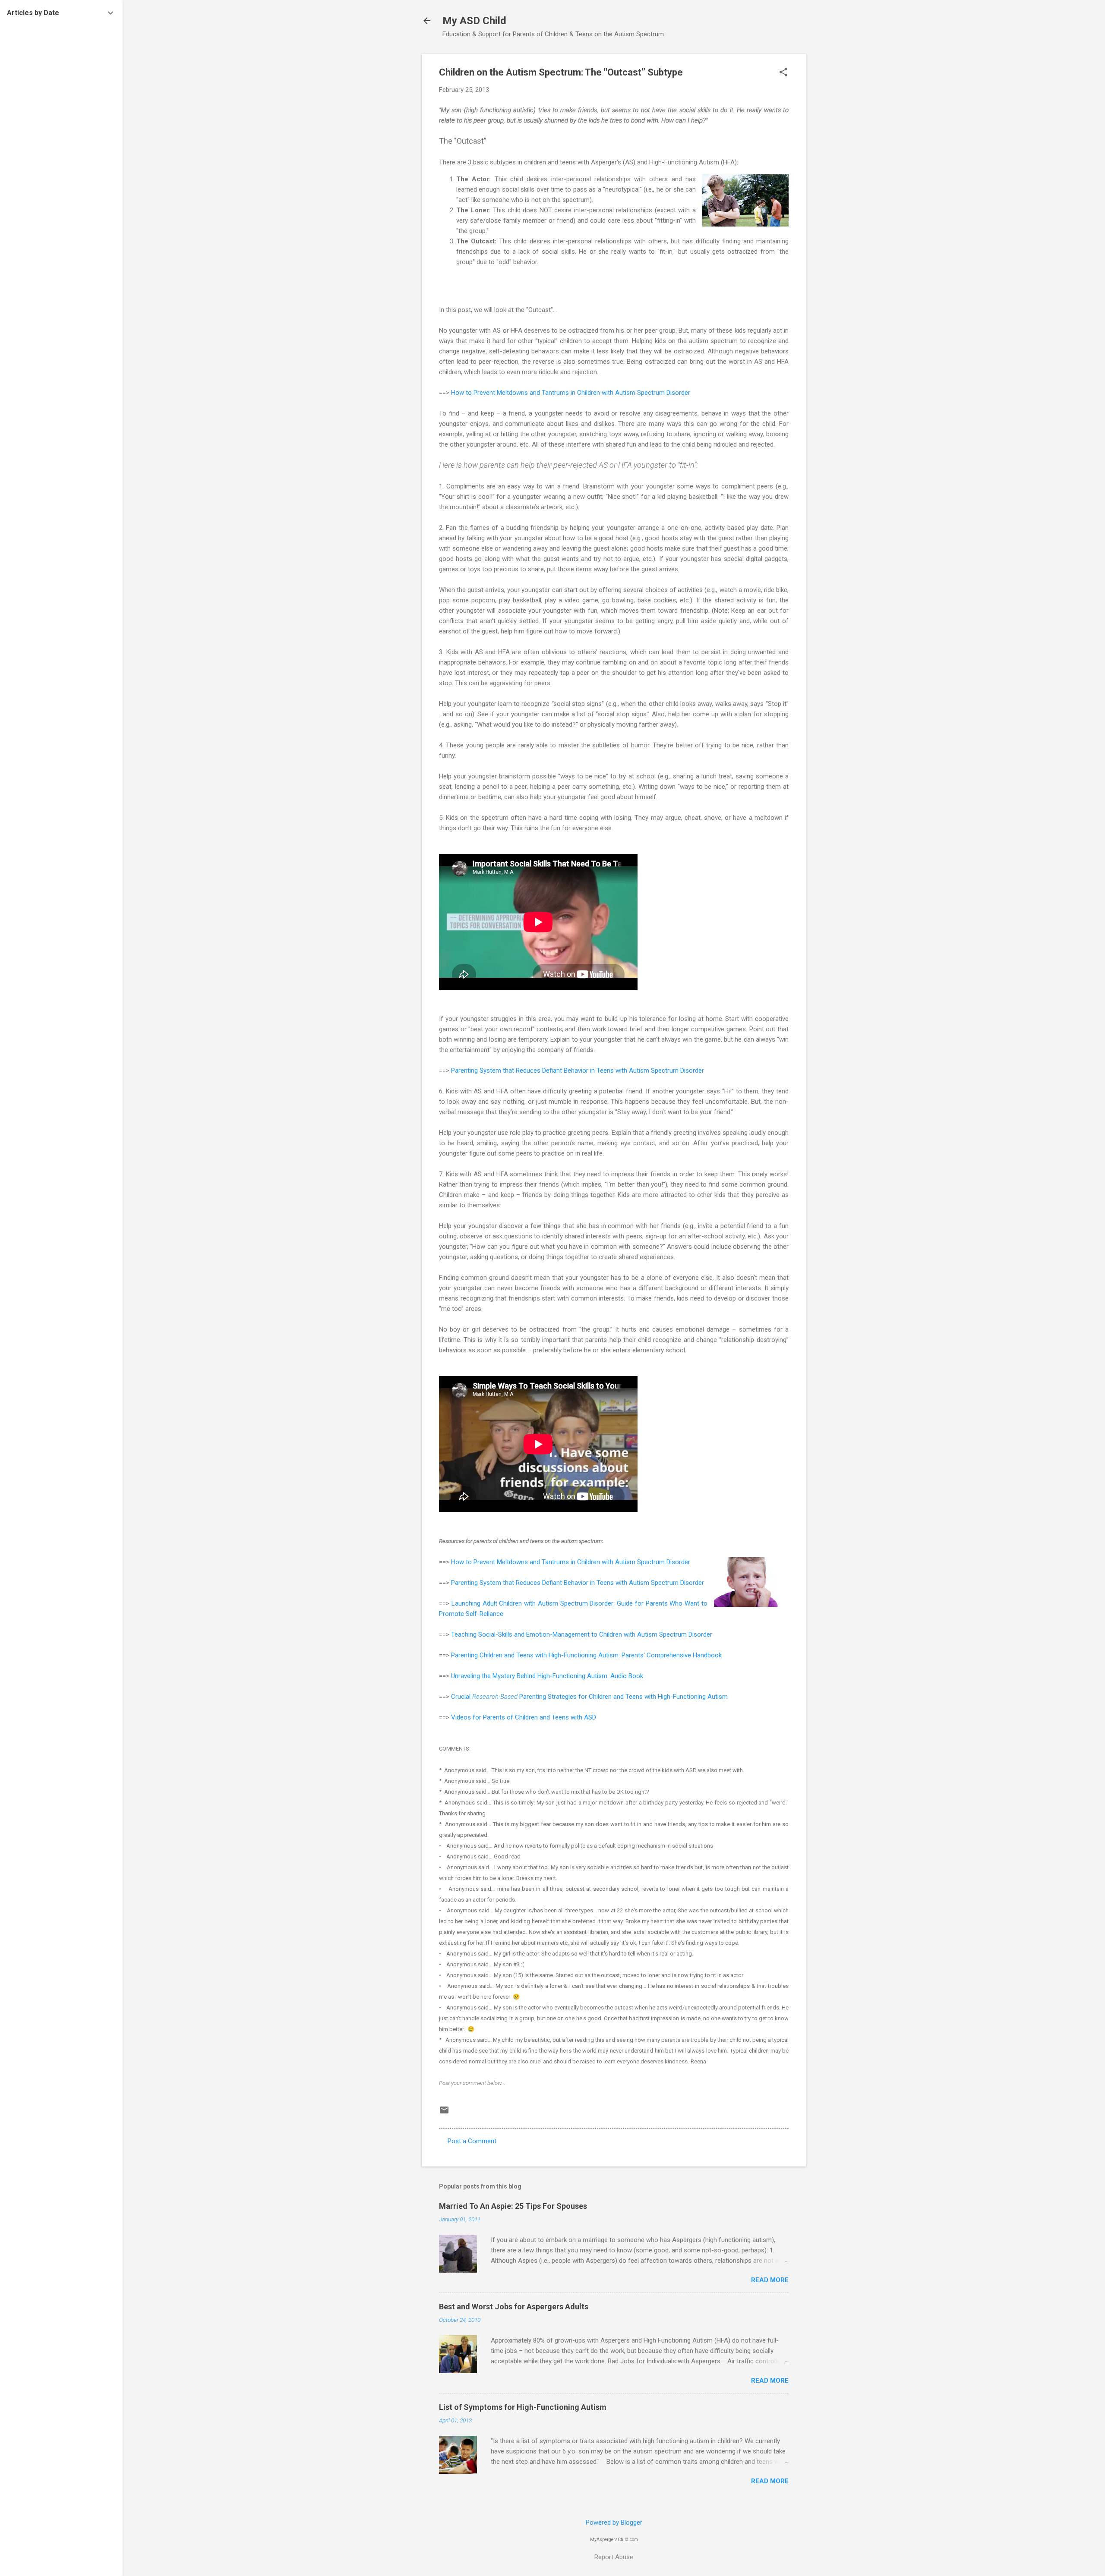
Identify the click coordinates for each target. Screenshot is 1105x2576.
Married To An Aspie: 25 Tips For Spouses (513, 2206)
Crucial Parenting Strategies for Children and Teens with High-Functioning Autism (589, 1697)
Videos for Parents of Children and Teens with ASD (524, 1717)
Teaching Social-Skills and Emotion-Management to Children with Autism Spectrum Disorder (582, 1634)
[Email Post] (444, 2113)
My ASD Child (474, 21)
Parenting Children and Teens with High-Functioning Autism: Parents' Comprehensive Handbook (586, 1655)
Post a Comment (472, 2141)
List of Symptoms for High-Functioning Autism (523, 2407)
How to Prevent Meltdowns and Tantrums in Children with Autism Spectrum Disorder (571, 393)
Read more (770, 2280)
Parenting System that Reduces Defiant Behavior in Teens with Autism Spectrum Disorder (578, 1071)
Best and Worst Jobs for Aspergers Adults (514, 2307)
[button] (783, 73)
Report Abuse (614, 2557)
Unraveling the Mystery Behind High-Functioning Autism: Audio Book (547, 1676)
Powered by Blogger (614, 2522)
